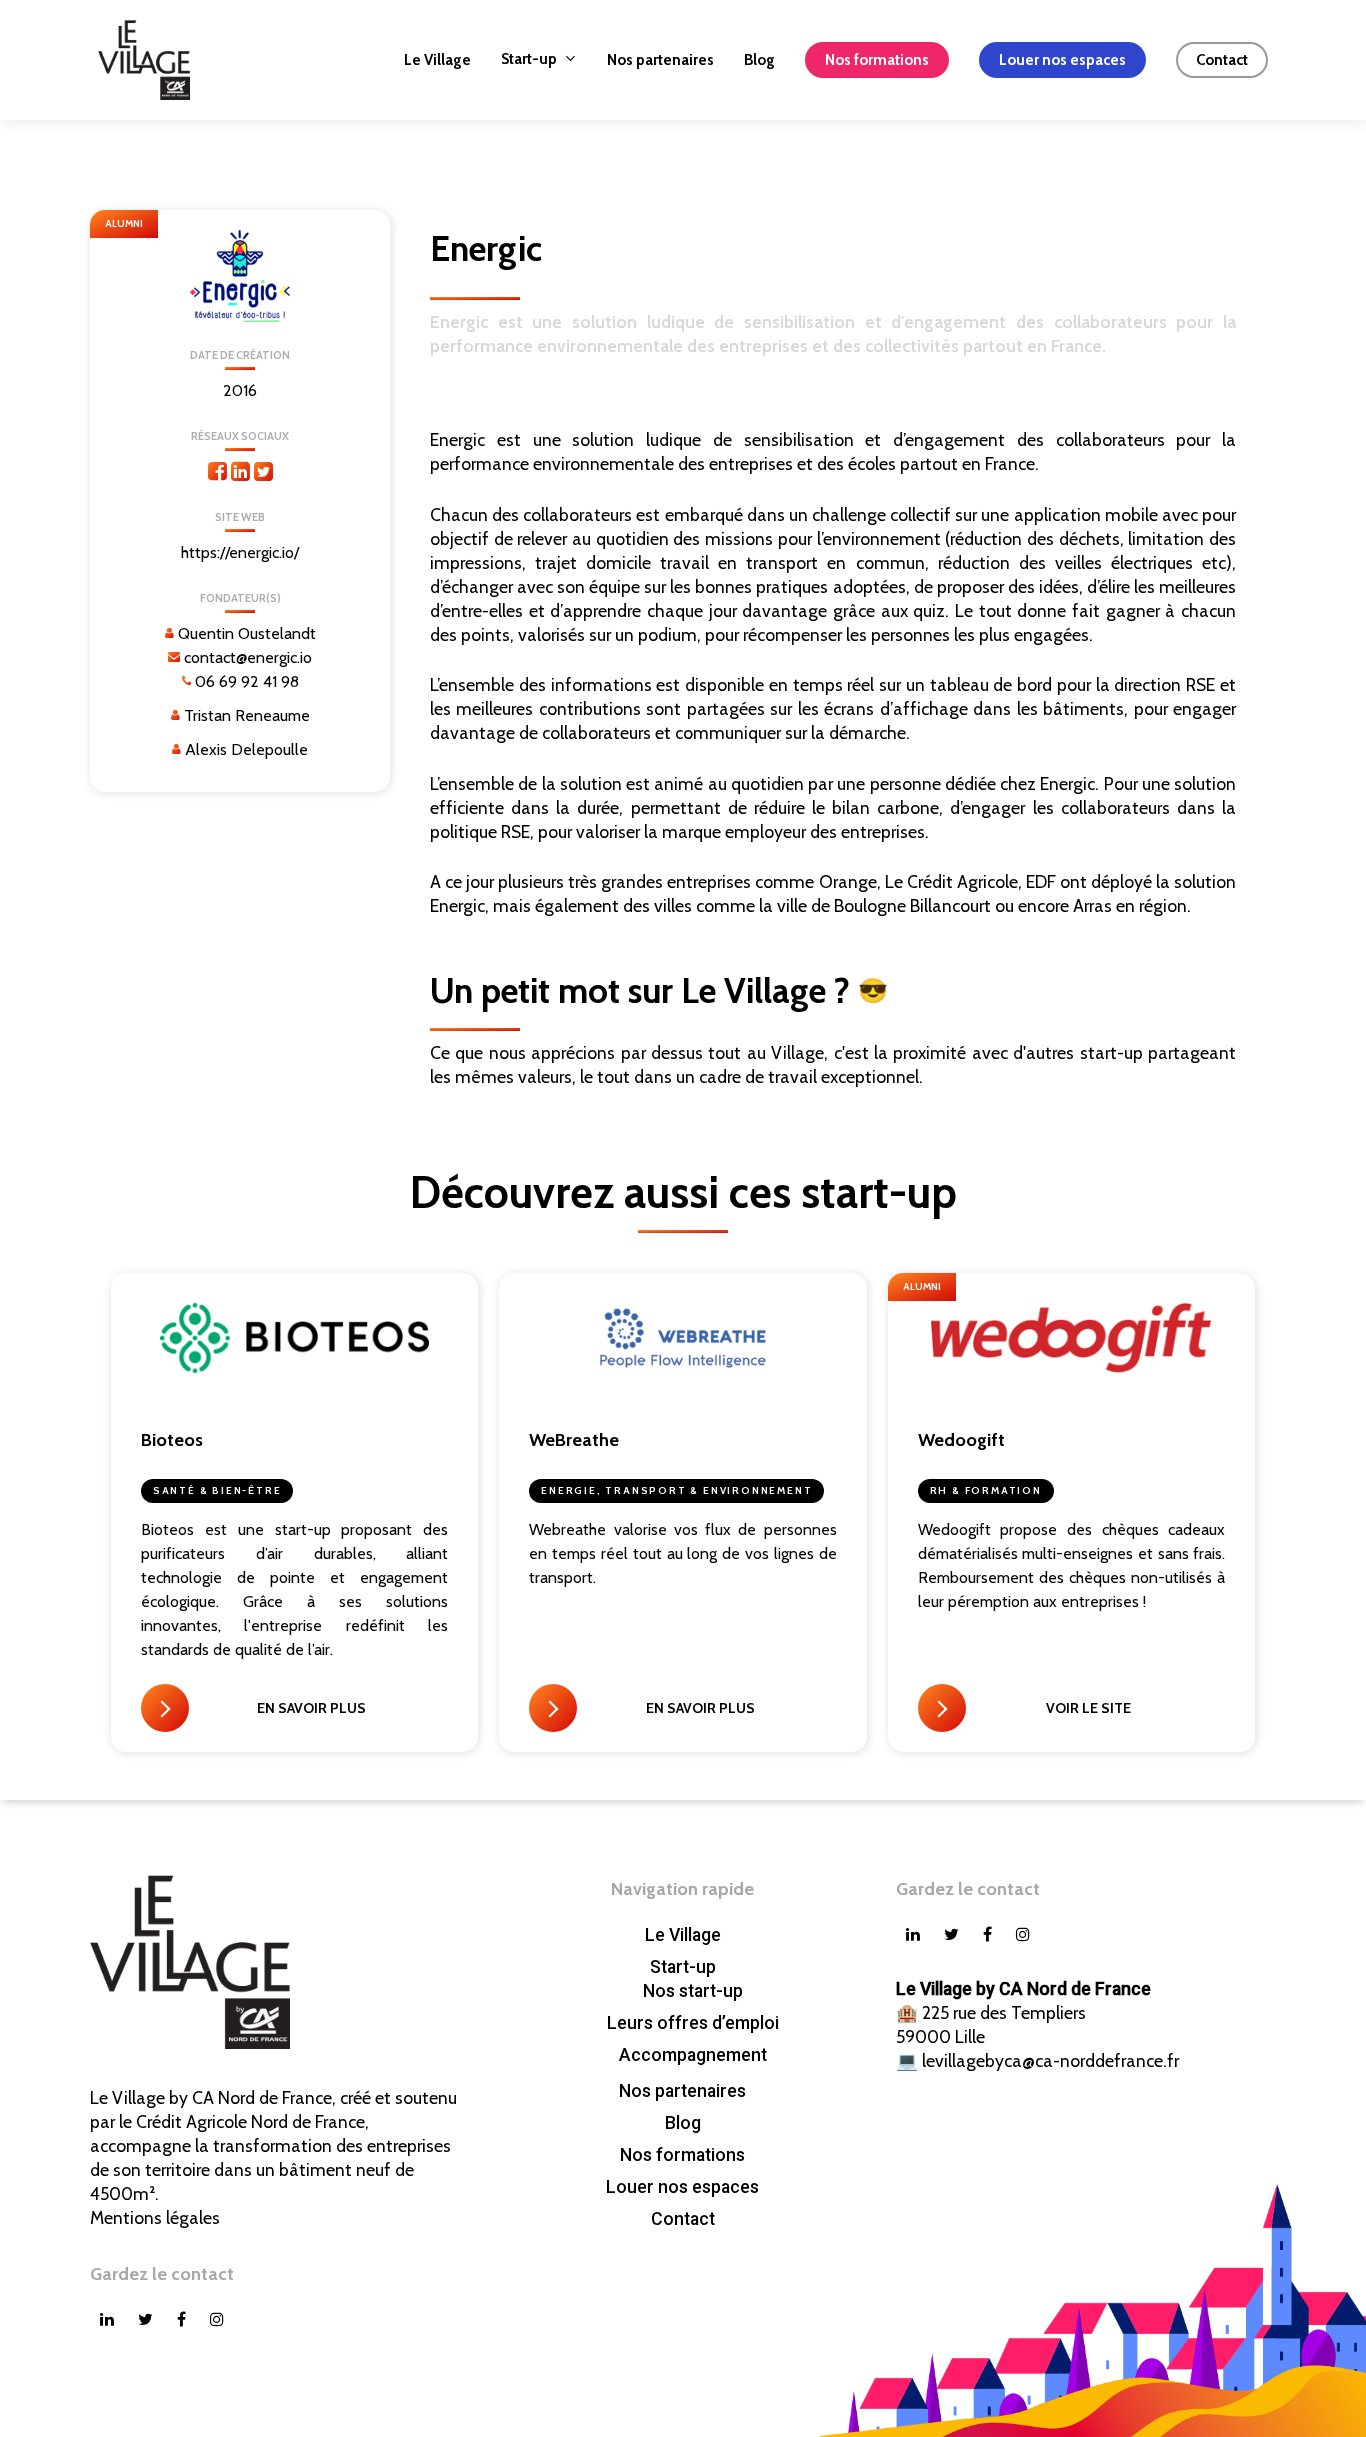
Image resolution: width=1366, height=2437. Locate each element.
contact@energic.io (248, 657)
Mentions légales (155, 2217)
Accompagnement (693, 2055)
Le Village (683, 1935)
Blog (683, 2123)
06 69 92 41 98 (247, 681)
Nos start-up (693, 1991)
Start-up (683, 1967)
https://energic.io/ (240, 552)
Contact (683, 2219)
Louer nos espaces (682, 2187)
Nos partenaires (682, 2091)
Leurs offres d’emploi (693, 2023)
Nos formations (682, 2155)
